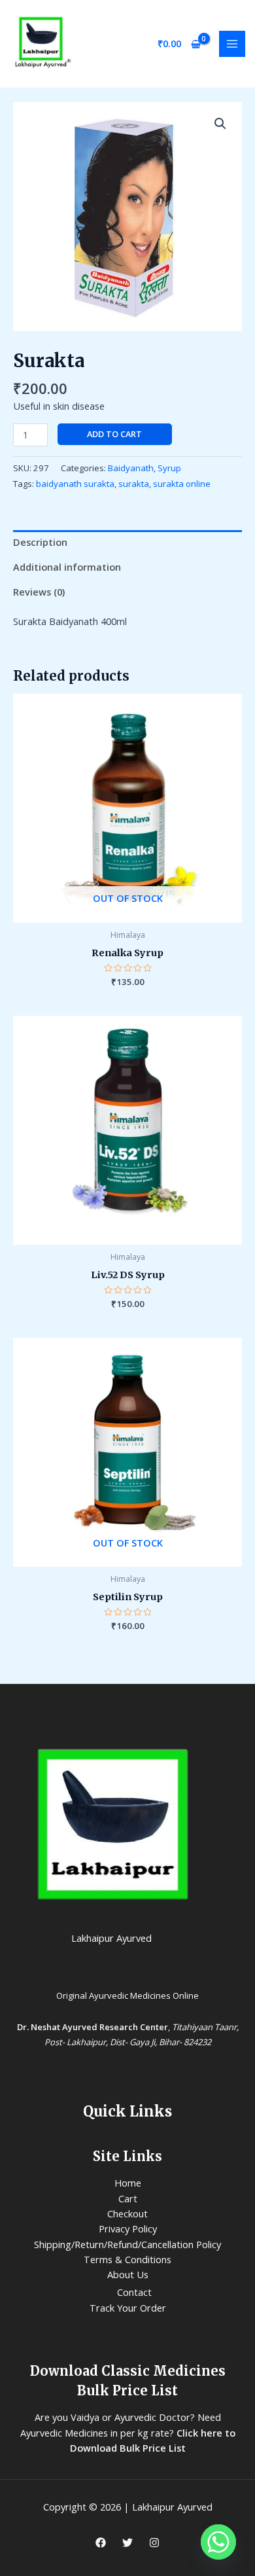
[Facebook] (101, 2543)
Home (128, 2183)
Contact (134, 2292)
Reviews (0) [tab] (39, 592)
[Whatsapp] (218, 2542)
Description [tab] (40, 542)
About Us (128, 2274)
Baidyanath (131, 468)
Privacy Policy (128, 2228)
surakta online (182, 484)
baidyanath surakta (75, 484)
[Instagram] (154, 2543)
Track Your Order (128, 2308)
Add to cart (114, 434)
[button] (220, 124)
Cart (128, 2198)
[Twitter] (127, 2543)
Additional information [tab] (67, 567)
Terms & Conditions (127, 2259)
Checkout (127, 2213)
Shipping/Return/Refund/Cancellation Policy (127, 2244)
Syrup (169, 468)
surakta (134, 484)
